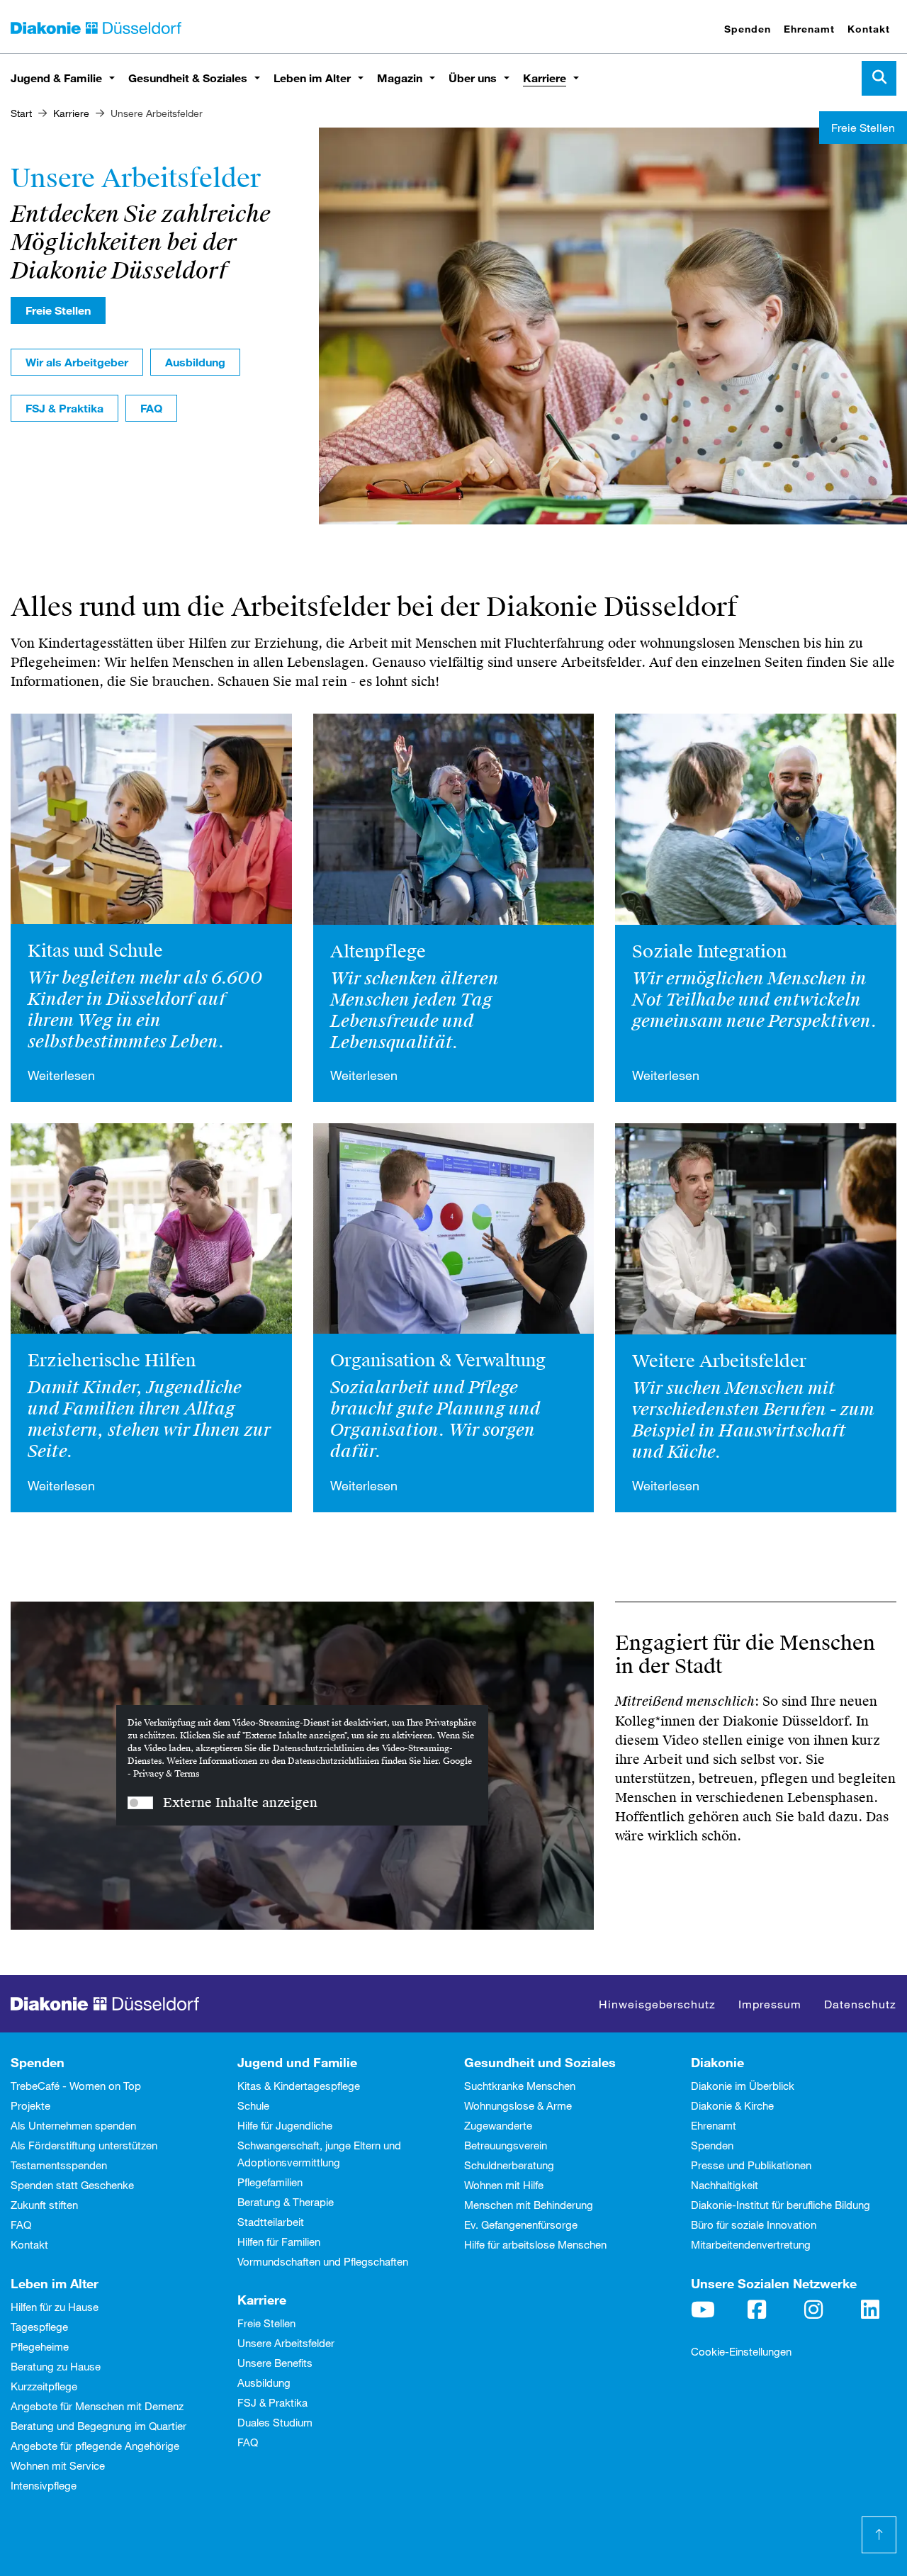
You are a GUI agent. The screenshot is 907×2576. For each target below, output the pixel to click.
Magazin (400, 78)
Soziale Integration (709, 952)
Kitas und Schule (95, 951)
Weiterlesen (61, 1075)
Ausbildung (195, 362)
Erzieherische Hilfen (112, 1361)
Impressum (770, 2004)
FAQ (151, 408)
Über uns (473, 78)
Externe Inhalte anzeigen (240, 1802)
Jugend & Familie (56, 78)
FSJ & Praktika (64, 408)
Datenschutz (860, 2004)
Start (21, 113)
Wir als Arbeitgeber (77, 362)
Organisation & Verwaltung (438, 1361)
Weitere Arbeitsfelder (719, 1361)
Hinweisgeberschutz (657, 2004)
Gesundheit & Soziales (188, 78)
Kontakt (869, 29)
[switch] (140, 1803)
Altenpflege (378, 952)
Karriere (545, 78)
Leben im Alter (312, 78)
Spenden (748, 29)
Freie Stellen (58, 310)
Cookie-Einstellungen (741, 2351)
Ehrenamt (809, 29)
